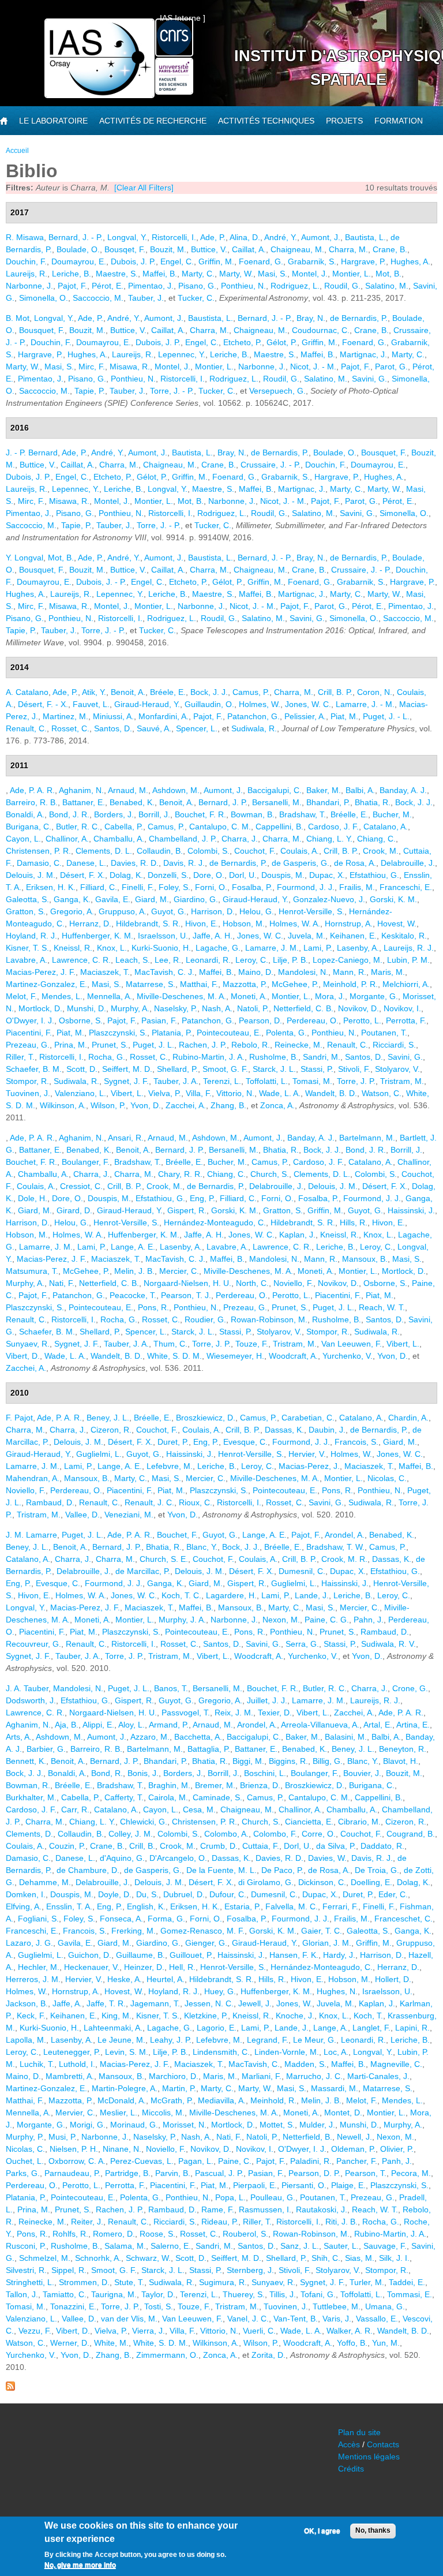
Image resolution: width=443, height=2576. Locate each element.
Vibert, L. (127, 1093)
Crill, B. (142, 1846)
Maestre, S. (117, 274)
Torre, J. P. (356, 1081)
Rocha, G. (107, 1057)
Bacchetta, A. (198, 1737)
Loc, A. (336, 2052)
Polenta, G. (286, 1033)
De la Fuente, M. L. (221, 1870)
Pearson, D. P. (314, 2173)
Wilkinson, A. (63, 1105)
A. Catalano (27, 692)
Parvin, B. (173, 2173)
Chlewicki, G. (144, 1822)
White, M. (111, 2343)
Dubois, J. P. (133, 261)
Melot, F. (21, 996)
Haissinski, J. (411, 1210)
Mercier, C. (179, 1271)
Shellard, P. (177, 1069)
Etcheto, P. (243, 342)
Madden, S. (305, 2064)
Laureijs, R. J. (409, 948)
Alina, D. (245, 237)
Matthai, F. (199, 984)
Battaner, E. (84, 802)
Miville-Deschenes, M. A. (181, 996)
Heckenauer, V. (92, 1967)
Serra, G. (302, 1644)
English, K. (146, 1906)
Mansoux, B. (365, 1259)
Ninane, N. (122, 2149)
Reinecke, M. (299, 1045)
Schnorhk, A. (98, 2258)
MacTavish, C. (254, 2064)
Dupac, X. (327, 875)
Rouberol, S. (245, 2234)
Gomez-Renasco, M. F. (202, 1931)
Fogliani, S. (38, 1919)
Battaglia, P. (209, 1749)
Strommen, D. (84, 2282)
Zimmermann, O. (167, 2355)
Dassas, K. (284, 1430)
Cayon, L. (23, 839)
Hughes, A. (410, 261)
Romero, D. (114, 2234)
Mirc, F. (92, 367)
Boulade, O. (78, 249)
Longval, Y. (127, 237)
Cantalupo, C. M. (220, 827)
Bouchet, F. (177, 1535)
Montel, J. (310, 274)
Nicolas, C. (387, 1478)
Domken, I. (26, 1894)
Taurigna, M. (114, 2294)
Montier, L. (352, 274)
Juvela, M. (307, 936)
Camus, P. (251, 692)
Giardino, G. (196, 899)
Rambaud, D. (50, 1502)
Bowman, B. (253, 814)
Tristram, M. (402, 1081)
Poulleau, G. (273, 2197)
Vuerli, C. (259, 2331)
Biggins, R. (288, 1761)
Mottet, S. (277, 2125)
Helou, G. (257, 911)
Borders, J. (114, 814)
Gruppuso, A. (123, 911)
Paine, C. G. (327, 1620)
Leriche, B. (72, 274)
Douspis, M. (283, 875)
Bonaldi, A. (25, 814)
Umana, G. (385, 2306)
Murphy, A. (130, 1008)
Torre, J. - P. (172, 391)
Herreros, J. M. (33, 1979)
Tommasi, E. (410, 2294)
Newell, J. (354, 2137)
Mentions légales (369, 2457)
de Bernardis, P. (359, 318)
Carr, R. (75, 1809)
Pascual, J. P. (219, 2173)
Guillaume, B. (140, 1955)
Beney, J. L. (108, 1418)
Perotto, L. (362, 1020)
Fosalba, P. (252, 887)
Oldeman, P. (353, 2149)
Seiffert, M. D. (127, 1069)
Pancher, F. (357, 2161)
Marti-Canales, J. (378, 2076)
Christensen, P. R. (38, 851)
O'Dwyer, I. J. (30, 1020)
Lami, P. (318, 948)
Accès (349, 2444)
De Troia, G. (377, 1870)
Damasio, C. (39, 863)
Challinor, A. (67, 839)
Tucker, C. (196, 298)
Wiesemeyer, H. (235, 1356)
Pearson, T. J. (186, 1295)
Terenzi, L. (222, 1081)
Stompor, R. (27, 1081)
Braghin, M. (169, 1785)
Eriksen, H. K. (51, 887)
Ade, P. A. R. (32, 790)
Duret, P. (173, 1442)
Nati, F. (62, 1283)
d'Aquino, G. (122, 1858)
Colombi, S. (209, 851)
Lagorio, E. (217, 2028)
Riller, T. (20, 1057)
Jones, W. (294, 2003)
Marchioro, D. (174, 2076)
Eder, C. (393, 1894)
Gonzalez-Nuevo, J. (329, 899)
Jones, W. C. (308, 704)
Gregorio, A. (72, 911)
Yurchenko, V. (348, 1356)
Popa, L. (230, 2197)
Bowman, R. (28, 1785)
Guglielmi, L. (99, 1454)
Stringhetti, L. (30, 2282)
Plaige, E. (348, 2185)
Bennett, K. (26, 1761)
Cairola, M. (168, 1797)
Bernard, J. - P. (76, 237)
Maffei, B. (160, 274)
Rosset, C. (70, 728)
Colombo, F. (275, 1834)
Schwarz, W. (148, 2258)
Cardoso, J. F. (333, 827)
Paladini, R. (311, 2161)
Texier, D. (275, 1713)
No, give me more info (80, 2565)
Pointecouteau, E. (229, 1033)
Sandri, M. (322, 1057)
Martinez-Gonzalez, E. (46, 984)
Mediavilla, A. (222, 2100)
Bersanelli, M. (277, 802)
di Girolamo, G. (266, 1882)
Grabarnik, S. (312, 261)
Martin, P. (179, 2088)
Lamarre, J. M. (272, 948)
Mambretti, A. (70, 2076)
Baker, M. (324, 790)
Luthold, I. (77, 2064)
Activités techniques (266, 121)
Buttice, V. (209, 249)
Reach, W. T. (382, 1307)
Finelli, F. (138, 887)
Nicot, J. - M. (313, 367)
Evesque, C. (245, 1442)
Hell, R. (182, 1967)
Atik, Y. (94, 692)
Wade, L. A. (280, 1093)
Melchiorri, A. (406, 984)
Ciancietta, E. (309, 1822)
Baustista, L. (211, 318)
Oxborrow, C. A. (77, 2161)
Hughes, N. (337, 1991)
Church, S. (270, 1174)
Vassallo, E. (377, 2319)
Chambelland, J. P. (183, 839)
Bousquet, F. (42, 330)
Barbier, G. (46, 1749)
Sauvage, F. (385, 2246)
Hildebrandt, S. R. (148, 924)
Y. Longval (25, 558)
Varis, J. (337, 2319)
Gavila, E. (113, 899)
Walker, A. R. (350, 2331)
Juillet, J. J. (267, 1700)
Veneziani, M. (129, 1515)
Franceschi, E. (406, 887)
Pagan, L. (196, 2161)
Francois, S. (356, 1442)
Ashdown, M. (176, 790)
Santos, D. (113, 728)
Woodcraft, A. (293, 1356)
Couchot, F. (255, 851)
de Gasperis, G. (301, 863)
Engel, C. (177, 261)
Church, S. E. (164, 1559)
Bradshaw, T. (303, 814)
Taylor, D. (158, 2294)
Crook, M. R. (344, 1559)
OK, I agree (322, 2531)
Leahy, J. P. (171, 2040)
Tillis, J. (283, 2294)
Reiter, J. (87, 2222)
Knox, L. (112, 948)
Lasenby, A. (358, 948)
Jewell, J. (255, 2003)
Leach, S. (133, 960)
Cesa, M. (199, 1809)
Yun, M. (386, 2343)
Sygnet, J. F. (126, 1081)
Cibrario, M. (359, 1822)
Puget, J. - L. (386, 716)
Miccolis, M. (163, 2113)
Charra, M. (348, 249)
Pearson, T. (366, 2173)
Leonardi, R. (208, 960)
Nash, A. (217, 1008)
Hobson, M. (244, 924)
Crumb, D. (219, 1846)
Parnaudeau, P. (72, 2173)
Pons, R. (153, 1307)
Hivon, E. (202, 924)
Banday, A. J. (403, 790)
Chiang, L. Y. (329, 839)
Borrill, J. (154, 814)
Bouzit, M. (168, 249)
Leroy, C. (252, 960)
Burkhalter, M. (31, 1797)
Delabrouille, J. (408, 863)
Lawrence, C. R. (81, 960)
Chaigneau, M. (297, 249)
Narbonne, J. (29, 286)
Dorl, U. (243, 875)
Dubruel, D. (184, 1894)
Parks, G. (23, 2173)
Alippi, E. (98, 1725)
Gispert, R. (187, 1210)
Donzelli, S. (168, 875)
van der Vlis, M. (129, 2319)
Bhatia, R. (373, 802)
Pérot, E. (108, 286)
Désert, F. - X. (43, 704)
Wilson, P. (108, 1105)
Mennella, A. (110, 996)
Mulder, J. (317, 2125)
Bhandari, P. (328, 802)
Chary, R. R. (180, 1174)
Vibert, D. (23, 1356)
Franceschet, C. (403, 1919)
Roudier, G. (205, 1319)
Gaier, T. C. (322, 1931)
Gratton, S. (26, 911)
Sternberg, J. (250, 2270)
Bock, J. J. (209, 692)
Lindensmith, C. (221, 2052)
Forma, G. (166, 1919)
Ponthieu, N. (243, 286)
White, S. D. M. (174, 1356)
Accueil (17, 151)
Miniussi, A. (113, 716)
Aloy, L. (132, 1725)
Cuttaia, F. (261, 1846)
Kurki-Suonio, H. (161, 948)
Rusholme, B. (274, 1057)
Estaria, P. (243, 1906)
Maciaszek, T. (105, 972)
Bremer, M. (215, 1785)
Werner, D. (70, 2343)
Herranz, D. (90, 924)
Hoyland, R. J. (31, 936)
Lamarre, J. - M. (365, 704)
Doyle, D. (115, 1894)
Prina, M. (71, 1045)
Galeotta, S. (27, 899)
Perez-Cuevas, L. (142, 2161)
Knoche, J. (295, 2016)
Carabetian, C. (308, 1418)
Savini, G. (369, 379)
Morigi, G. (88, 2125)
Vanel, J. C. (248, 2319)
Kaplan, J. (297, 1235)
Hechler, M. (39, 1967)
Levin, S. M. (127, 2052)
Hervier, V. (307, 1454)
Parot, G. (391, 367)
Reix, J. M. (234, 1713)
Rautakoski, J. (322, 2209)
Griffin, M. (216, 261)
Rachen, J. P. (203, 1045)
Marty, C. (198, 274)
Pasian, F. (159, 1020)
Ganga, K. (72, 899)
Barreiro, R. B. (32, 802)
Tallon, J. (22, 2294)
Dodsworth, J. (31, 1700)
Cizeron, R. (111, 1430)
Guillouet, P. (191, 1955)
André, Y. (281, 237)
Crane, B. (390, 249)
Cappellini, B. (279, 827)
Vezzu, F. (35, 2331)
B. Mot (18, 318)
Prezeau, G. (28, 1045)
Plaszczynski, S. (118, 1033)
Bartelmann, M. (367, 1138)
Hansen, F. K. (294, 1955)
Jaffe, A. (67, 2003)
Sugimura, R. (223, 2282)
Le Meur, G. (315, 2040)
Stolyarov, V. (397, 1069)
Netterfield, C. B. (303, 1008)
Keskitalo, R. (404, 936)
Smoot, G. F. (225, 1069)
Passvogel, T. (186, 1713)
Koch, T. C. (181, 1595)
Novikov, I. (402, 1008)
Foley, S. (174, 887)
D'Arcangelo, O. (178, 1858)
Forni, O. (211, 887)
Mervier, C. (75, 2113)
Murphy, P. (25, 2137)
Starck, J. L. (274, 1069)
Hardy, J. (339, 1955)
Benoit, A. (128, 692)
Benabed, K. (132, 802)
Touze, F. (252, 1344)
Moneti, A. (249, 996)
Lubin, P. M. (408, 960)
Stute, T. (129, 2282)
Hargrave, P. (363, 261)
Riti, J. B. (341, 2222)
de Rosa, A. (355, 863)
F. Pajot (19, 1418)
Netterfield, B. (307, 2137)
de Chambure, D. (88, 1870)
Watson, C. (382, 1093)
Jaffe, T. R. (106, 2003)
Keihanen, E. (353, 936)
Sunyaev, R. (28, 1344)
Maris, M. (388, 972)
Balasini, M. (346, 1737)
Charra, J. (240, 839)
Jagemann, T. (155, 2003)
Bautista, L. (365, 237)
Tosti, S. (159, 2306)
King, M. (117, 2016)
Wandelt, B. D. (331, 1093)
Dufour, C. (228, 1894)
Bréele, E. (168, 692)
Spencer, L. (197, 728)
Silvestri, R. (26, 2270)
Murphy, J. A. (182, 1620)
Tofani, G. (318, 2294)
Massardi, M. (335, 2088)
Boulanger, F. (86, 1162)
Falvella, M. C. (292, 1906)
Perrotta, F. (406, 1020)
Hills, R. (354, 1222)
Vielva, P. (165, 1093)
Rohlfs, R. (70, 2234)
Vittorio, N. (235, 1093)
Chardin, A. (408, 1418)
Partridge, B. (128, 2173)
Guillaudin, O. (209, 704)
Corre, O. (319, 1834)
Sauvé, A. (154, 728)
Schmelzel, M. (45, 2258)
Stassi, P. (317, 1069)
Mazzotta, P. (245, 984)
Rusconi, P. (26, 2246)
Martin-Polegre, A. (125, 2088)
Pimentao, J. (151, 286)
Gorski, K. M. (393, 899)
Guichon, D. (90, 1955)
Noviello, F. (293, 1283)
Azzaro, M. (150, 1737)
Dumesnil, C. (302, 1571)
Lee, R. (168, 960)
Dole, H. (33, 1198)
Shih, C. (326, 2258)
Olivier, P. (397, 2149)
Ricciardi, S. (394, 1045)
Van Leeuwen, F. (352, 1344)
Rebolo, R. (251, 1045)
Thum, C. (170, 1344)
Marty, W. (236, 274)
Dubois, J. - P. (101, 582)
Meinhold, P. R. (350, 984)
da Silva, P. (336, 1846)
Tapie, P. (90, 391)
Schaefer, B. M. (34, 1069)
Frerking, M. (134, 1931)
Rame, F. (218, 2209)
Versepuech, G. (277, 391)
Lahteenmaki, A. (113, 2028)
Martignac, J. (363, 354)
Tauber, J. (146, 298)
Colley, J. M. (131, 1834)
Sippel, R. (69, 2270)
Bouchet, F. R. (200, 814)
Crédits (351, 2469)
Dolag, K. (126, 875)
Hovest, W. (397, 924)
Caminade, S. (217, 1797)
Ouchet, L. (25, 2161)
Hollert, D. (393, 1979)
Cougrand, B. (411, 1834)
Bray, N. (311, 318)
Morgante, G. (374, 996)
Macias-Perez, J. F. (41, 972)
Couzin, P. (67, 1846)
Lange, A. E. (133, 1247)
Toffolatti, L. (267, 1081)
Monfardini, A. (164, 716)
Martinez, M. (65, 716)
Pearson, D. (260, 1020)
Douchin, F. (26, 261)
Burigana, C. (29, 827)
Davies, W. (327, 1858)
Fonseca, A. (121, 1919)
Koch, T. (368, 2016)
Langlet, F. (371, 2028)
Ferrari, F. (340, 1906)
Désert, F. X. (82, 875)
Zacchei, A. (186, 1105)
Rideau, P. (220, 2222)
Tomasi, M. (312, 1081)
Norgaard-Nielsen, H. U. (187, 1283)
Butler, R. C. (78, 827)
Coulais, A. (300, 851)
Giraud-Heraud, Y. (147, 704)
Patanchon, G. (254, 716)
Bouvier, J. (362, 1773)
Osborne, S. (81, 1020)
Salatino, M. (387, 286)
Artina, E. (413, 1725)
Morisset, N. (185, 2125)
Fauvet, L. (91, 704)
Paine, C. (235, 2161)
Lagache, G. (218, 948)
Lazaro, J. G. (29, 1943)
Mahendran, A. (33, 1478)
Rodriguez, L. (295, 286)
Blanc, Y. (202, 1547)
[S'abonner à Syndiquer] (10, 2388)
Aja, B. (67, 1725)
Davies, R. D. (135, 863)
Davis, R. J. (184, 863)
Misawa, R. (130, 367)
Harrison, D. (213, 911)
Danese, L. (86, 863)
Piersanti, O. (304, 2185)
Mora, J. (330, 996)
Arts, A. (19, 1737)
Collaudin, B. (160, 851)
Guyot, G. (169, 911)
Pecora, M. (411, 2173)
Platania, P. (172, 1033)
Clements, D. (29, 1834)
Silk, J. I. (394, 2258)
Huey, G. (220, 1991)
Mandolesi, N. (303, 972)
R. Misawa (25, 237)
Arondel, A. (345, 1535)
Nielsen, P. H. (74, 2149)
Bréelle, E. (349, 814)
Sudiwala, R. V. (388, 1644)
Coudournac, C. (321, 330)
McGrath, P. (172, 2100)
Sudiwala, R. (254, 728)
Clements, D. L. (104, 851)
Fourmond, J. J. (306, 887)
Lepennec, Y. (182, 354)
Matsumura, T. (32, 1271)
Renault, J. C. (149, 1502)
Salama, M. (125, 2246)
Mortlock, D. (40, 1008)
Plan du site (359, 2432)
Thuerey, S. (244, 2294)
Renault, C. (26, 728)
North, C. (252, 1283)
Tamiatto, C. (65, 2294)
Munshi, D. (87, 1008)
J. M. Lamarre (31, 1535)
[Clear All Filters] (144, 188)
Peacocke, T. (133, 1295)
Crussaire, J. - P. (271, 465)
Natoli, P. (253, 1008)
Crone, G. (410, 1688)
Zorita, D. (269, 2355)
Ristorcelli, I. (174, 237)
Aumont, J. (321, 237)
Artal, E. (378, 1725)
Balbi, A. (360, 790)
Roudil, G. (342, 286)
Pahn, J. (369, 1620)
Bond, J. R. (69, 814)
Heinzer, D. (144, 1967)
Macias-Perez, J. (309, 1466)
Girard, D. (74, 1210)
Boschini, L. (265, 1773)
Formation (399, 121)
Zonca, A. (277, 1105)
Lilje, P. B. (290, 960)
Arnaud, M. (128, 790)
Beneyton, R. (403, 1749)
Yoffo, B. (352, 2343)
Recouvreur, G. (33, 1644)
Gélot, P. (282, 342)
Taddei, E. (407, 2282)
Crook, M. (381, 851)
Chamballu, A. (119, 839)
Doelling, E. (371, 1882)
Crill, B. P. (335, 692)
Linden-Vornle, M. (287, 2052)
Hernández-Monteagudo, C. (215, 1222)
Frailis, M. (357, 887)
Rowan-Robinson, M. (269, 1319)
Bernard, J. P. (223, 802)
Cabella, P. (124, 827)
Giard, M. (152, 899)
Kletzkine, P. (206, 2016)
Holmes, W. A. (295, 924)
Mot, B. (388, 274)
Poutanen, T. (384, 1033)
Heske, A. (125, 1979)
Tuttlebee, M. (337, 2306)
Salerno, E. (171, 2246)
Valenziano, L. (80, 1093)
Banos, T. (171, 1688)
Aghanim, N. (81, 790)
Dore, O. (209, 875)
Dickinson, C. (322, 1882)
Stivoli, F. (354, 1069)
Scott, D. (82, 1069)
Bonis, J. (143, 1773)
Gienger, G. (206, 1943)
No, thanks (373, 2530)
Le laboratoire (53, 121)
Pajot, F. (72, 286)
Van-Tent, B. (296, 2319)
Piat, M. (344, 716)
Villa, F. (199, 1093)
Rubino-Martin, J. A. (209, 1057)
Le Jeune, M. (121, 2040)
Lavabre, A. (27, 960)
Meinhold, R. (273, 2100)
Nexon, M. (281, 1620)
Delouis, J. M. (31, 875)
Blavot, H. (401, 1761)
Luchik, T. (37, 2064)
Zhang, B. (228, 1105)
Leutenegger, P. (72, 2052)
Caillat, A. (249, 249)
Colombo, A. (226, 1834)
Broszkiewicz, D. (206, 1418)
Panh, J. (397, 2161)
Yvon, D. (146, 1105)
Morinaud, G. (134, 2125)
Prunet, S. (110, 1045)
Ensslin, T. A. (69, 1906)
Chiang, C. (376, 839)
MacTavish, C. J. (164, 972)
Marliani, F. (262, 2076)
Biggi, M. (248, 1761)
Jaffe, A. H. (213, 936)
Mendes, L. (62, 996)
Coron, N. (375, 692)
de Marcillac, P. (143, 1571)
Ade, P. (213, 237)
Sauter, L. (341, 2246)
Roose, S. (157, 2234)
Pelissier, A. (305, 716)
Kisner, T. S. (27, 948)
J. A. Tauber (27, 1688)
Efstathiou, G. (374, 875)
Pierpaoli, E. (255, 2185)
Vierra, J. (149, 2331)
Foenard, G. (261, 261)
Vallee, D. (82, 1515)
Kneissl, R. (73, 948)
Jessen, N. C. (209, 2003)
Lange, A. (331, 2028)
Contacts (383, 2444)
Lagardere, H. (231, 1595)
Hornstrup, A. (349, 924)
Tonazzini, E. (73, 2306)
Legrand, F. (268, 2040)
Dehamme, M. (45, 1882)
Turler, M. (367, 2282)
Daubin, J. (327, 1430)
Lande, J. (312, 1595)
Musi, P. (63, 2137)
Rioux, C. (196, 1502)
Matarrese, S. (151, 984)
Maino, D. (256, 972)
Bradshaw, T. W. (335, 1547)
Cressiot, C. (81, 1186)
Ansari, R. (126, 1138)
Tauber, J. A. (176, 1081)
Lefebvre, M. (170, 1466)
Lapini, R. (412, 2028)
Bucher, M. (392, 814)
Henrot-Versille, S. (311, 911)
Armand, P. (169, 1725)
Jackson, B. (27, 2003)
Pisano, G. (197, 286)
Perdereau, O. (313, 1020)
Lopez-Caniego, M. (348, 960)
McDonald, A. (122, 2100)
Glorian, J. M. (327, 1943)
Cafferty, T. (124, 1797)
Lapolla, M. (26, 2040)
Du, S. (147, 1894)
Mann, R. (350, 972)
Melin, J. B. (134, 1271)
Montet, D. (343, 2113)
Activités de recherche (153, 121)
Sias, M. (360, 2258)
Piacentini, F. (29, 1033)
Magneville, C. (396, 2064)
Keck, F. (31, 2016)
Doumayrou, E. (79, 261)
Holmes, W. (260, 704)
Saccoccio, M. (98, 298)
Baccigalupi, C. (275, 790)
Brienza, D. (260, 1785)
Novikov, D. (358, 1008)
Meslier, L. (119, 2113)
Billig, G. (328, 1761)
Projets (344, 121)
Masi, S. (273, 274)
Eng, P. (202, 1198)
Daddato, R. (382, 1846)
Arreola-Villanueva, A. (320, 1725)
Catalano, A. (386, 827)
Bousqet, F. (125, 249)
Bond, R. (107, 1773)
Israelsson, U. (163, 936)
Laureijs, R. (27, 274)
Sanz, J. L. (300, 2246)
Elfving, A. (24, 1906)
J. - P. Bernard (32, 453)
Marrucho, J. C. (314, 2076)
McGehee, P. (295, 984)
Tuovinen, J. (28, 1093)
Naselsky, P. (176, 1008)
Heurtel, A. (166, 1979)
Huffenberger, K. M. (97, 936)
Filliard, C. (99, 887)
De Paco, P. (282, 1870)
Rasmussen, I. (265, 2209)
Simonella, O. (44, 298)
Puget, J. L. (153, 1045)
